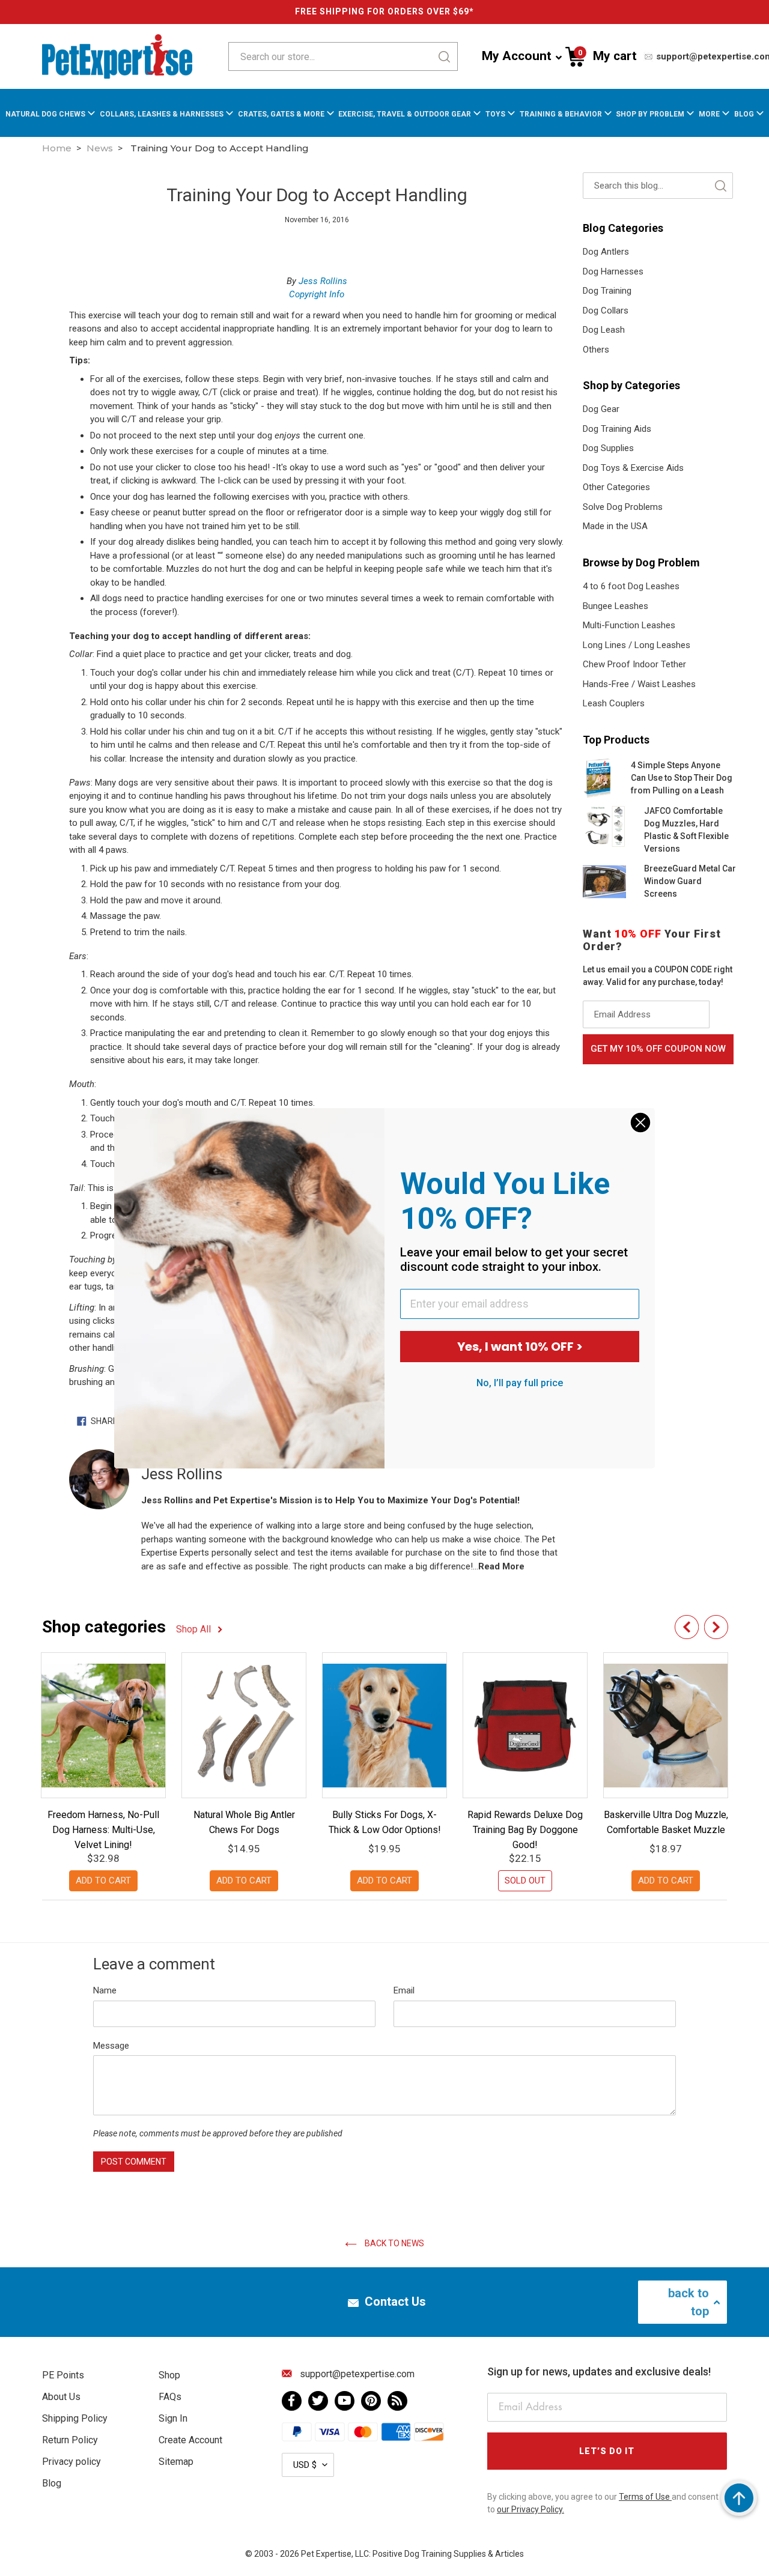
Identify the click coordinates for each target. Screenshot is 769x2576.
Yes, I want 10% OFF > (520, 1347)
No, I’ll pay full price (520, 1383)
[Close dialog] (640, 1123)
